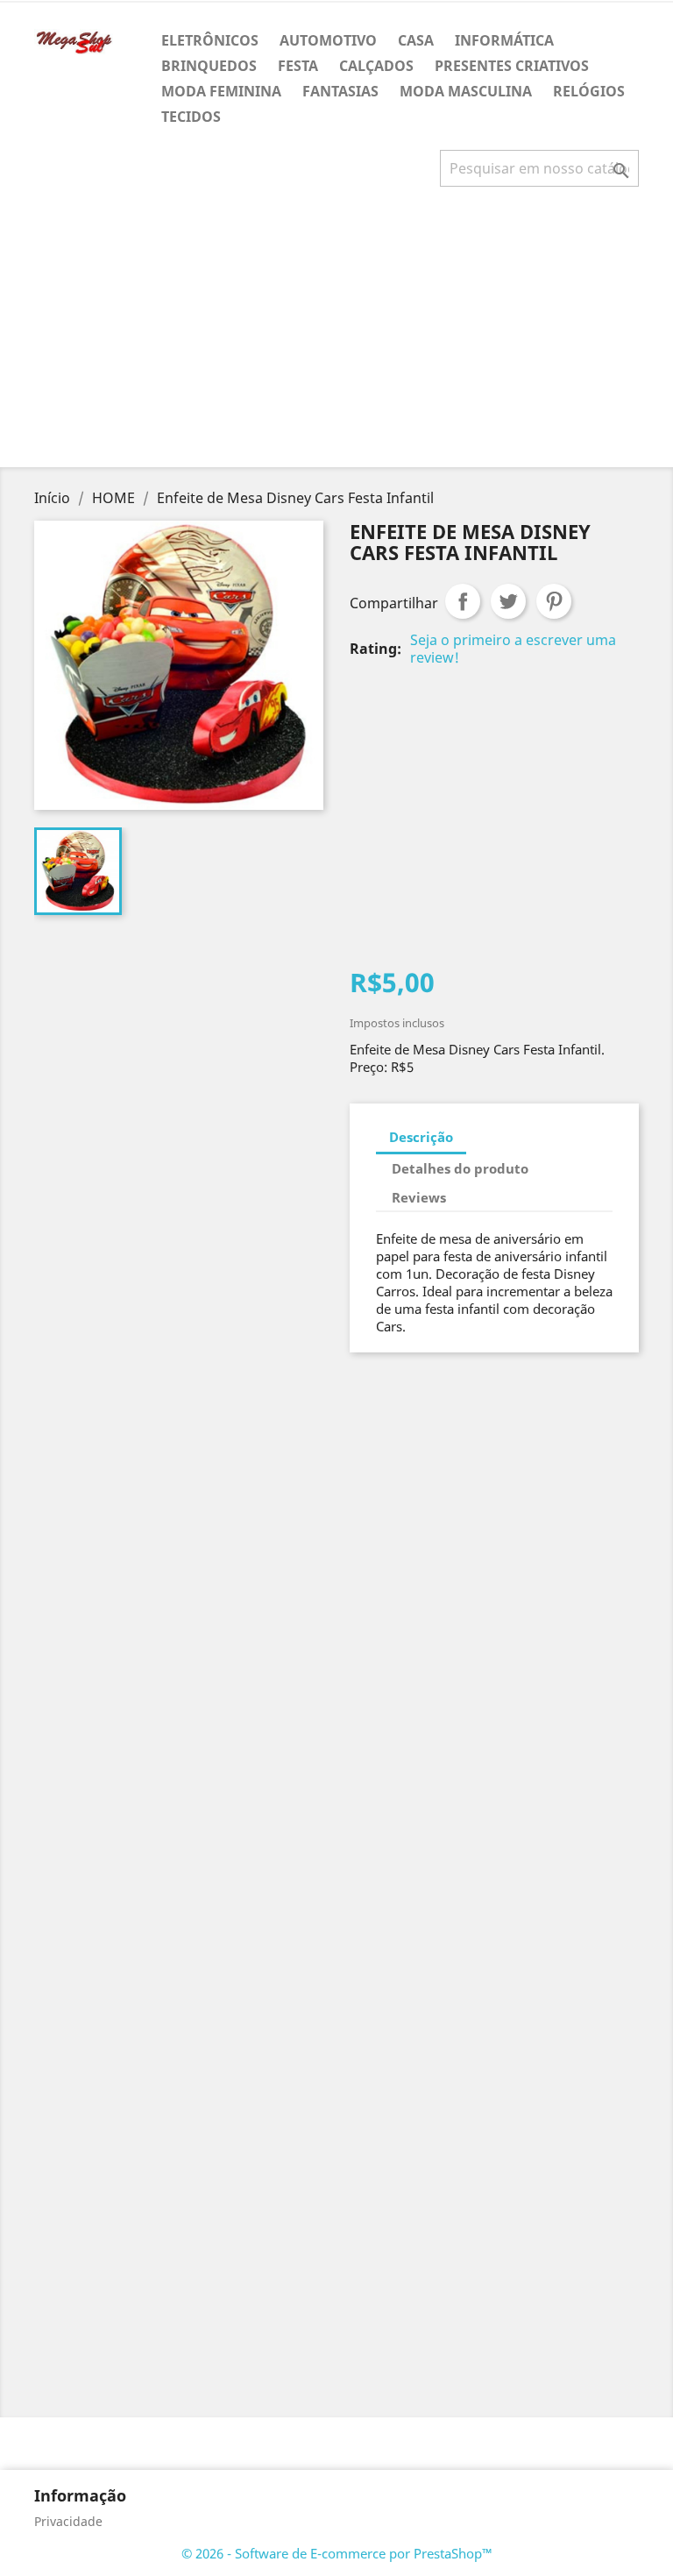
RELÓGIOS (589, 91)
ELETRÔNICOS (210, 40)
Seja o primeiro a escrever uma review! (513, 649)
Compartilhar (463, 601)
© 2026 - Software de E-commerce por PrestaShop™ (337, 2553)
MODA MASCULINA (466, 91)
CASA (416, 40)
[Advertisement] (340, 334)
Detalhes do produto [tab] (460, 1168)
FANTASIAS (340, 91)
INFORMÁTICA (504, 40)
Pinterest (554, 601)
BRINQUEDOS (209, 66)
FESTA (298, 66)
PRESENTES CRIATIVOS (512, 66)
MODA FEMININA (221, 91)
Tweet (508, 601)
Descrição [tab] (421, 1137)
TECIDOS (191, 117)
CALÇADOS (376, 66)
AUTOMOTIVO (328, 40)
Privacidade (68, 2521)
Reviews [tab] (419, 1197)
